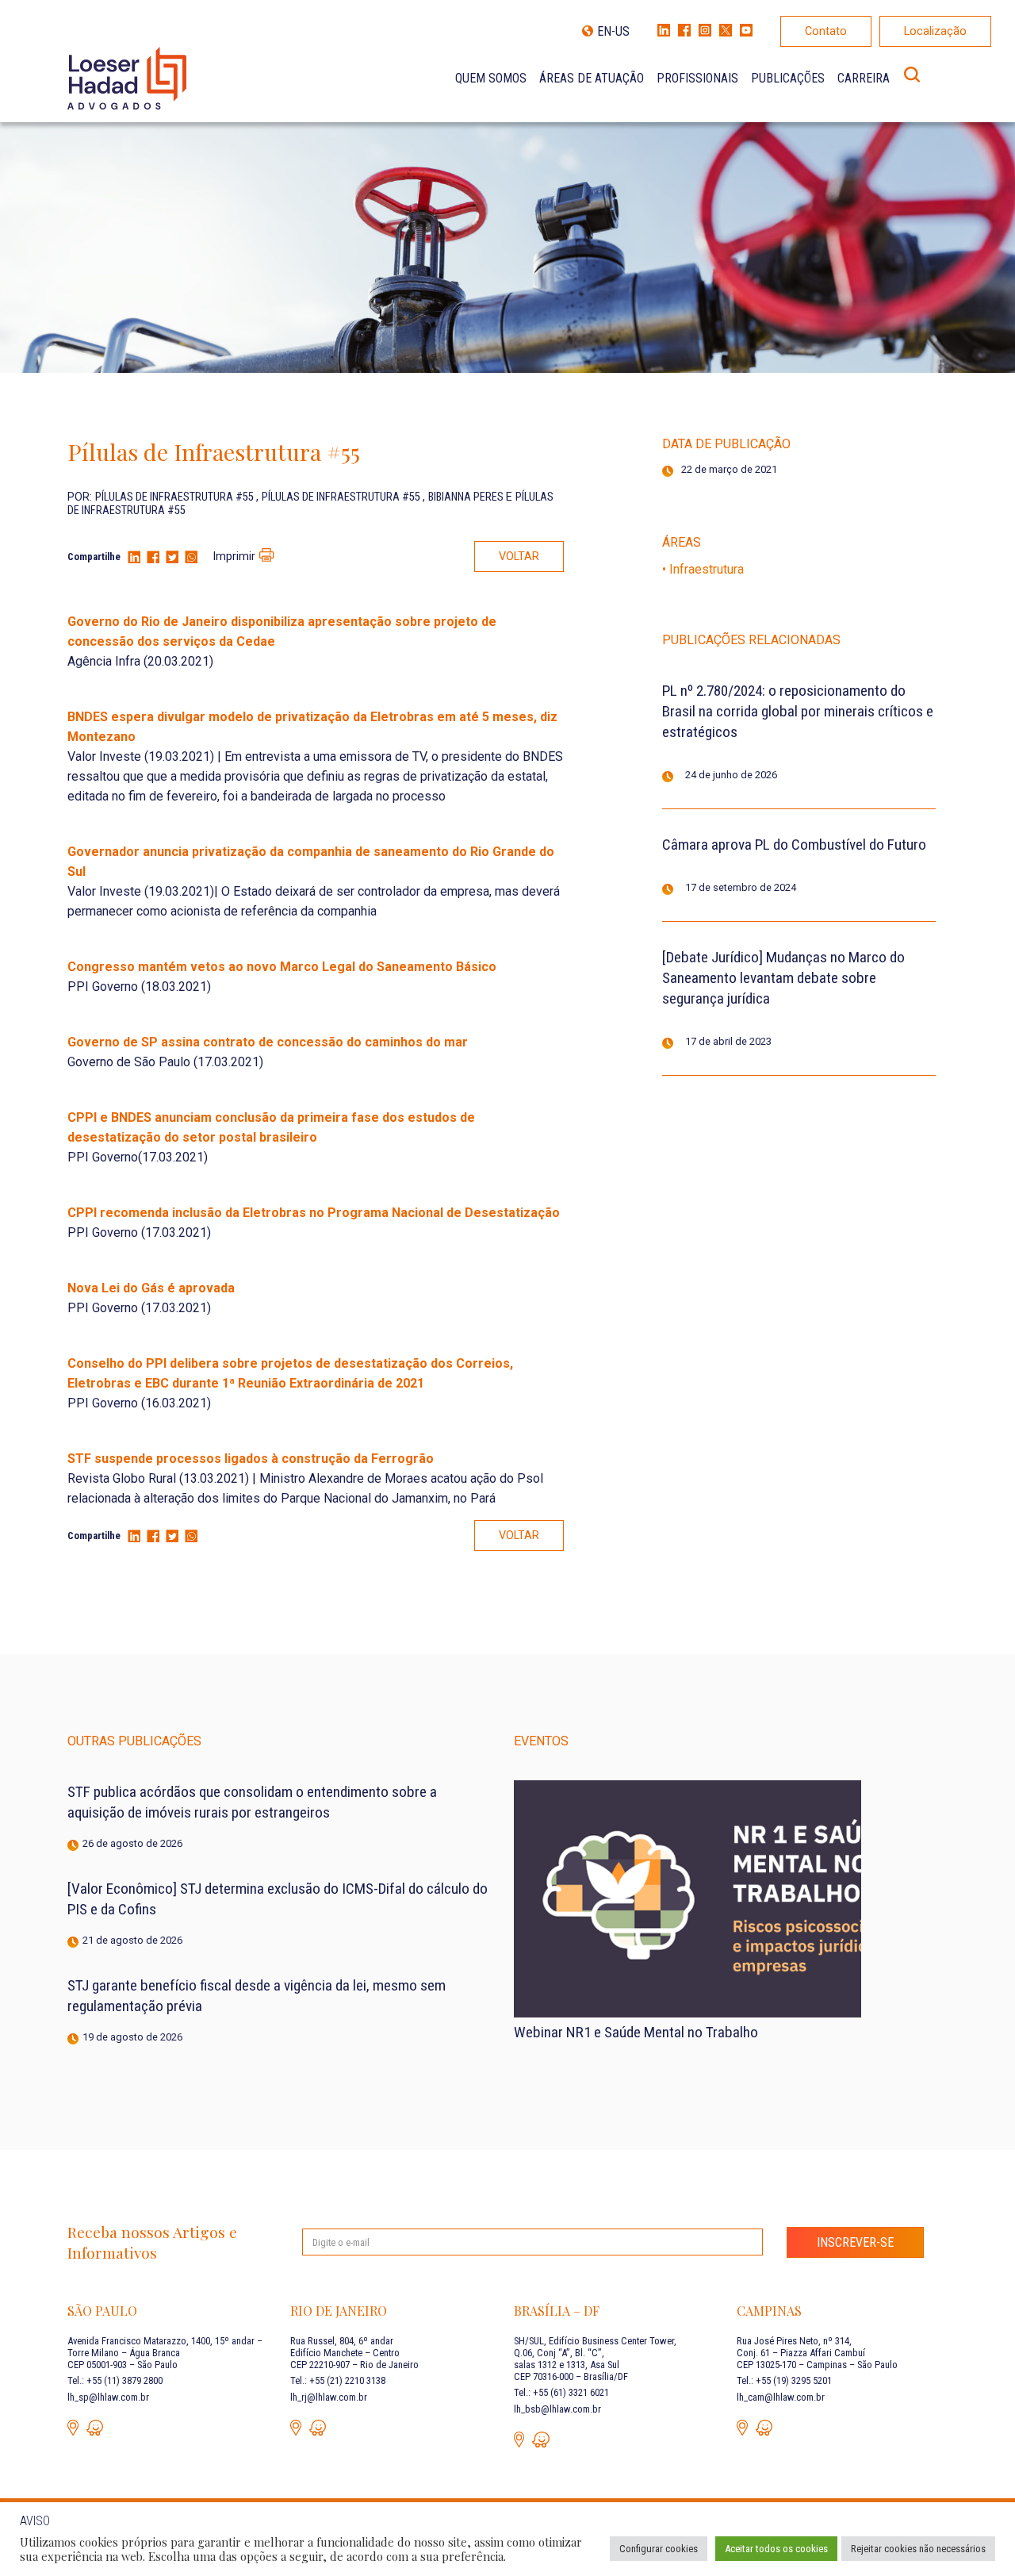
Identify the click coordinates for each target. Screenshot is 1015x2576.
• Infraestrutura (703, 569)
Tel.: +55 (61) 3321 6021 (561, 2392)
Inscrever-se (855, 2242)
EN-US (613, 31)
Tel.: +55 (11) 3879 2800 (115, 2380)
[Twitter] (172, 558)
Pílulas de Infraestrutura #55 (176, 497)
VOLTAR (519, 557)
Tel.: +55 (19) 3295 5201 (784, 2380)
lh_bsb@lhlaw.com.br (557, 2409)
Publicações (788, 78)
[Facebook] (153, 558)
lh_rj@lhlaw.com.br (329, 2397)
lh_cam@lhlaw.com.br (781, 2397)
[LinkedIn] (134, 558)
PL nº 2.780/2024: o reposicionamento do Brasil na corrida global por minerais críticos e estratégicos (798, 711)
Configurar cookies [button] (659, 2549)
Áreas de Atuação (592, 78)
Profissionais (697, 78)
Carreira (864, 78)
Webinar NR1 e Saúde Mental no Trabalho (636, 2032)
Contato (826, 31)
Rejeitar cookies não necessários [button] (918, 2549)
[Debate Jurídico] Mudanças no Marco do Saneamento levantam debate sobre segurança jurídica (783, 978)
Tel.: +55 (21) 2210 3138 (338, 2380)
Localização (935, 31)
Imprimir (234, 557)
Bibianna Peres (467, 497)
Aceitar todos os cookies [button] (776, 2549)
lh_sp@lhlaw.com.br (108, 2397)
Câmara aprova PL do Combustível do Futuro (794, 845)
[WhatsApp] (191, 558)
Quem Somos (491, 78)
